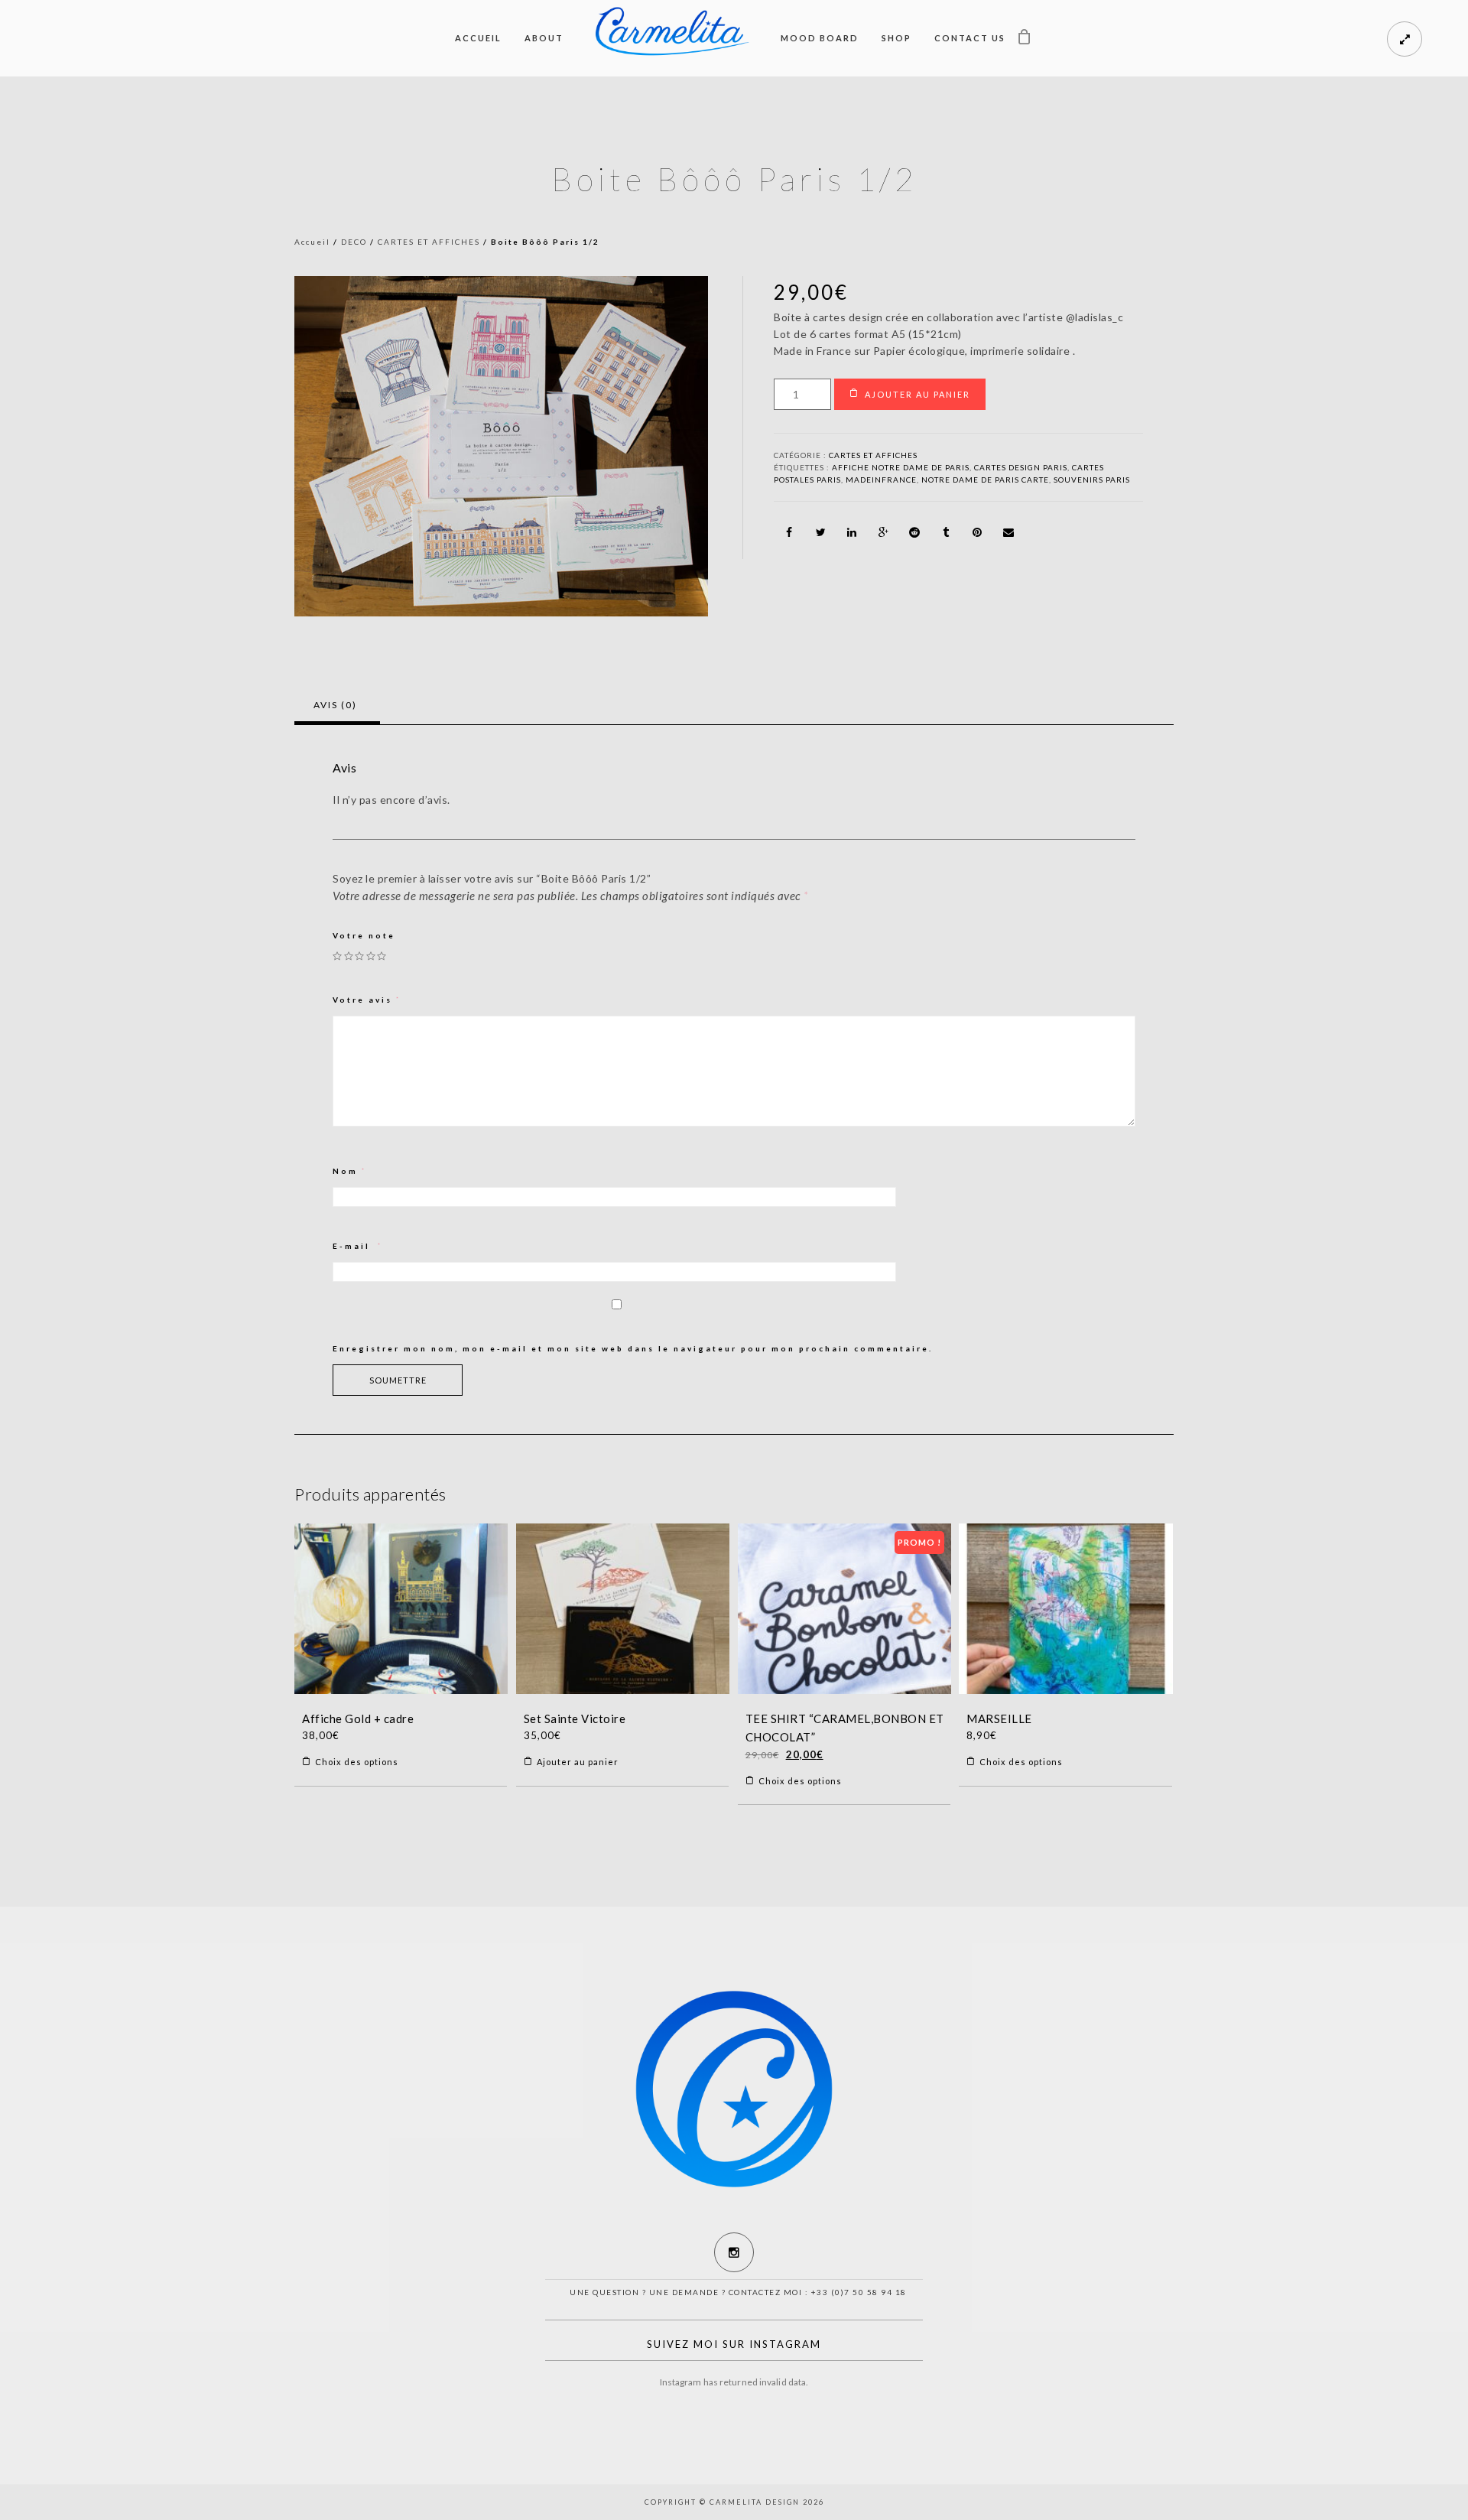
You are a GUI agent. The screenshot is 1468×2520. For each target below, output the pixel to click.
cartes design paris (1021, 467)
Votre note (364, 935)
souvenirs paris (1092, 480)
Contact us (970, 38)
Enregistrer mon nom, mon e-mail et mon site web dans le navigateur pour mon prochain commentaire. (633, 1348)
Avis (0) (335, 705)
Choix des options (357, 1762)
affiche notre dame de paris (901, 467)
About (544, 38)
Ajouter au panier (917, 394)
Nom (350, 1171)
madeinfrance (881, 480)
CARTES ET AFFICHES (429, 242)
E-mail (358, 1246)
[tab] (335, 705)
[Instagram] (734, 2252)
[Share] (789, 532)
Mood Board (820, 38)
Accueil (478, 38)
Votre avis (367, 1000)
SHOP (896, 38)
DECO (354, 242)
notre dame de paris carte (985, 480)
